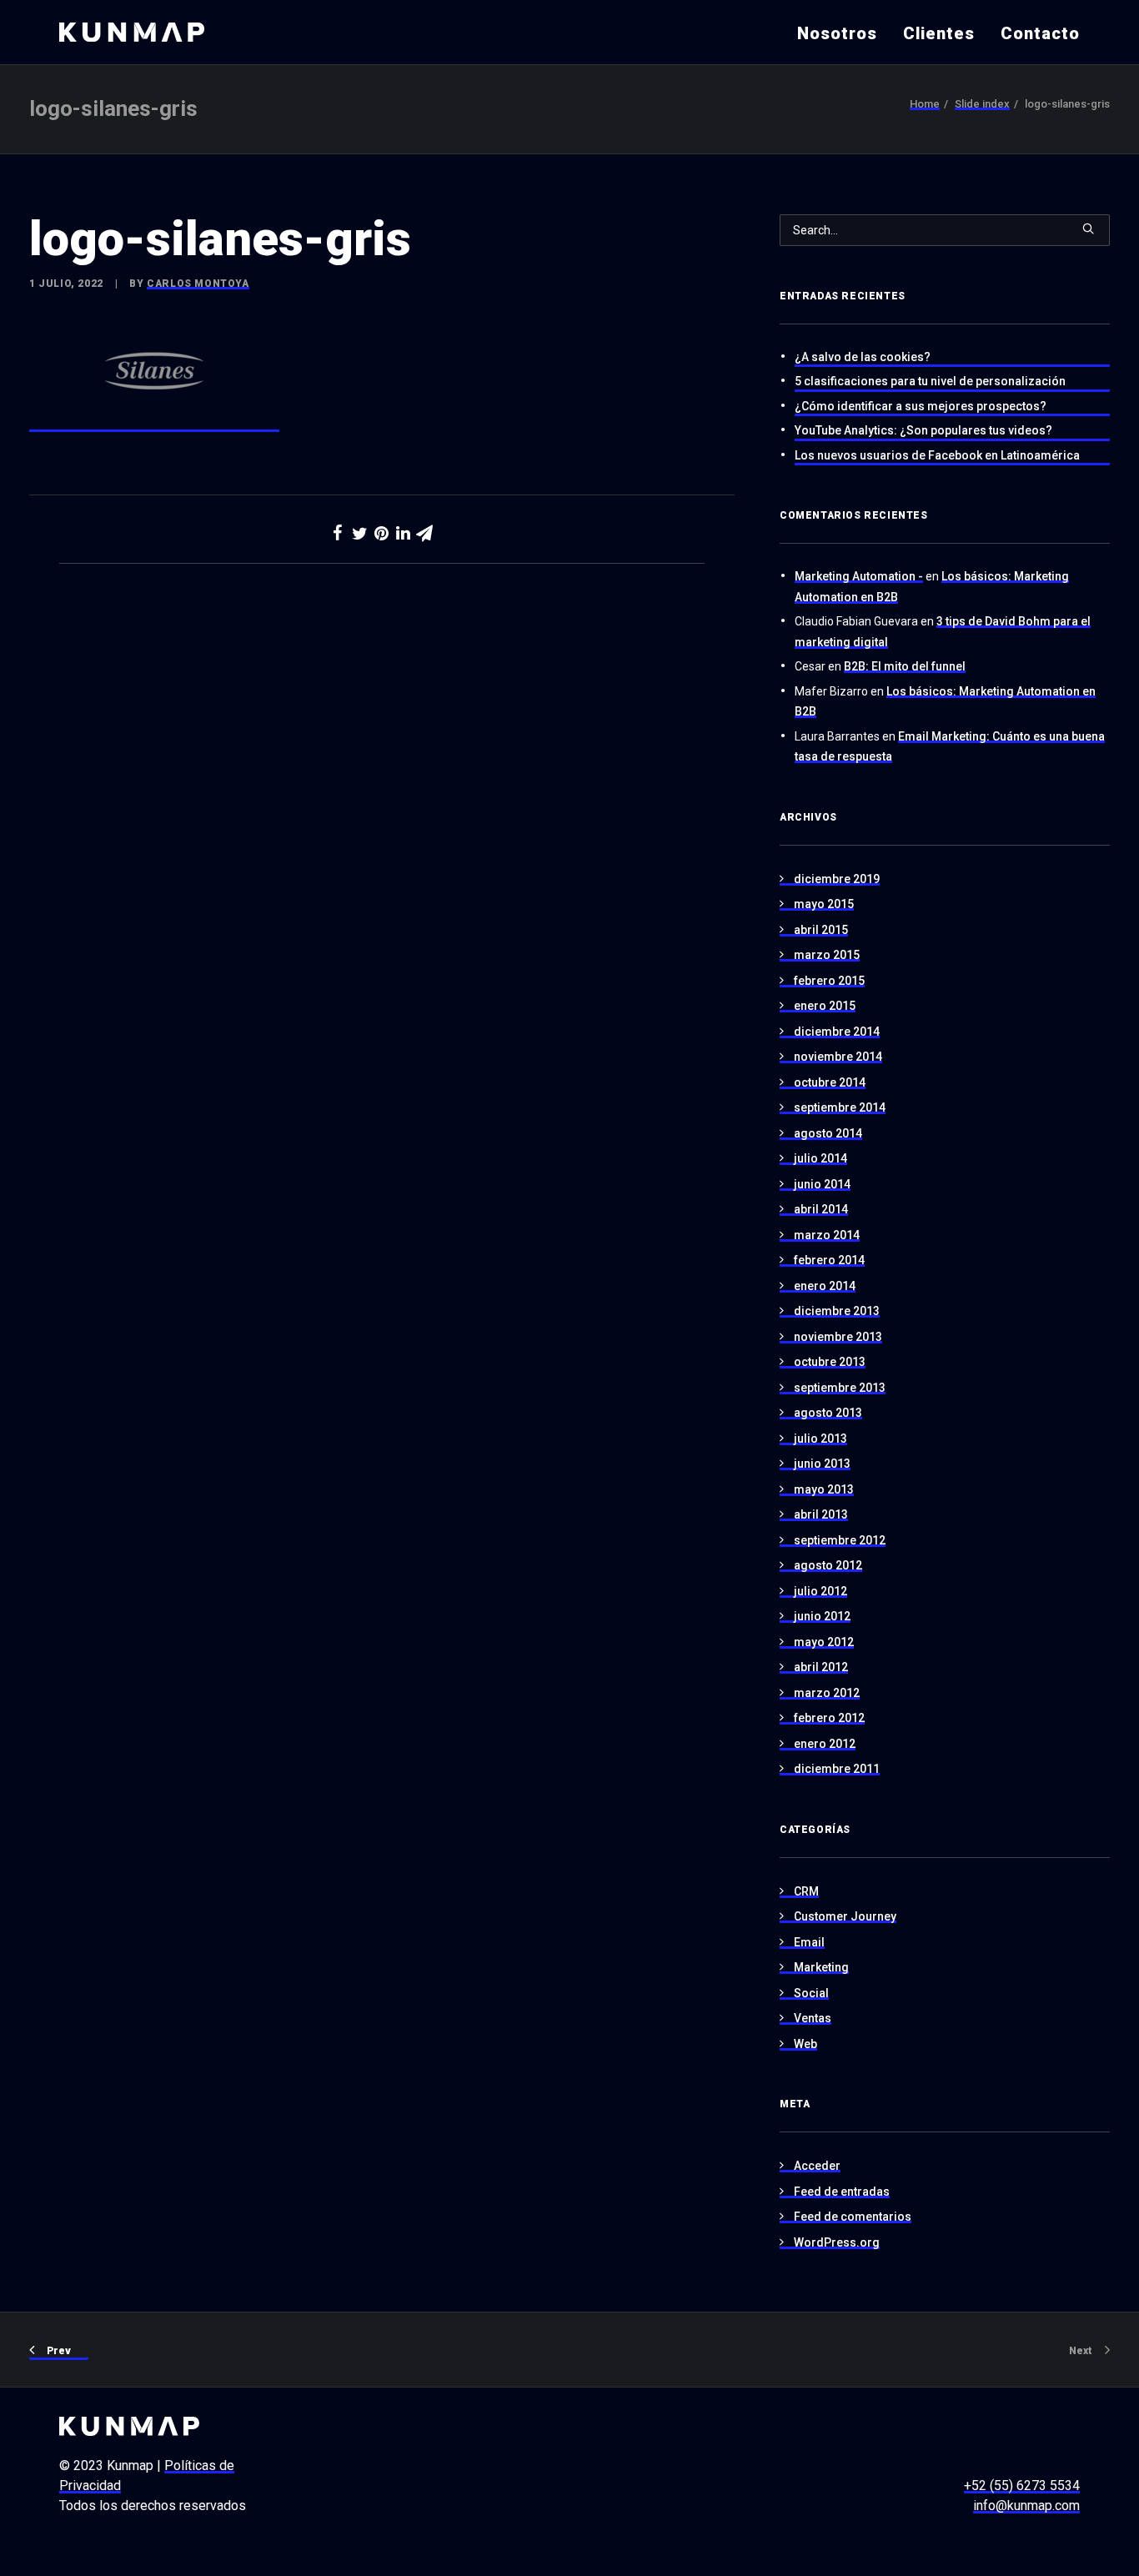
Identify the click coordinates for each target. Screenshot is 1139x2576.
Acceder (817, 2166)
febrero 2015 (829, 981)
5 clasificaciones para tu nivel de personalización (930, 381)
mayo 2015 (824, 904)
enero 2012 (825, 1744)
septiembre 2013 (840, 1388)
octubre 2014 (830, 1082)
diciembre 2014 (837, 1032)
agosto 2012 (828, 1565)
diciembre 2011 (837, 1769)
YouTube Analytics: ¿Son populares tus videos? (923, 430)
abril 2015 (821, 930)
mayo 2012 (824, 1642)
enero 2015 (825, 1006)
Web (805, 2044)
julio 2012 (820, 1591)
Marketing (821, 1967)
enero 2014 (825, 1286)
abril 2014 (821, 1209)
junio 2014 (822, 1184)
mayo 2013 (824, 1489)
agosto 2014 (828, 1133)
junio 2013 (822, 1464)
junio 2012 (822, 1616)
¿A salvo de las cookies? (863, 357)
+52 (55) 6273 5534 (1022, 2486)
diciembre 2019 (837, 879)
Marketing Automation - (859, 576)
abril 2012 (821, 1667)
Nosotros (837, 33)
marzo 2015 (827, 955)
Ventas (813, 2018)
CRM (806, 1891)
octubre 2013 (830, 1362)
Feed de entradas (842, 2192)
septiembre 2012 (840, 1540)
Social (811, 1993)
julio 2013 (820, 1439)
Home (925, 104)
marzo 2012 (827, 1693)
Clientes (939, 33)
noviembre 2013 (838, 1337)
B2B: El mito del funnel (905, 666)
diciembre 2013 (837, 1311)
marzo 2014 (827, 1235)
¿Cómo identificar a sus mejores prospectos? (921, 406)
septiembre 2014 (840, 1107)
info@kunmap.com (1026, 2506)
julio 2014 (820, 1158)
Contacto (1040, 33)
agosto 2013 (828, 1413)
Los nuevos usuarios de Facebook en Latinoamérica (937, 455)
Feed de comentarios (853, 2217)
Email (809, 1942)
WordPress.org (837, 2242)
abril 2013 (821, 1514)
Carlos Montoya (198, 284)
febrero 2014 (829, 1260)
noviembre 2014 (838, 1057)
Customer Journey (845, 1916)
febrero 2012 (829, 1718)
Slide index (982, 104)
